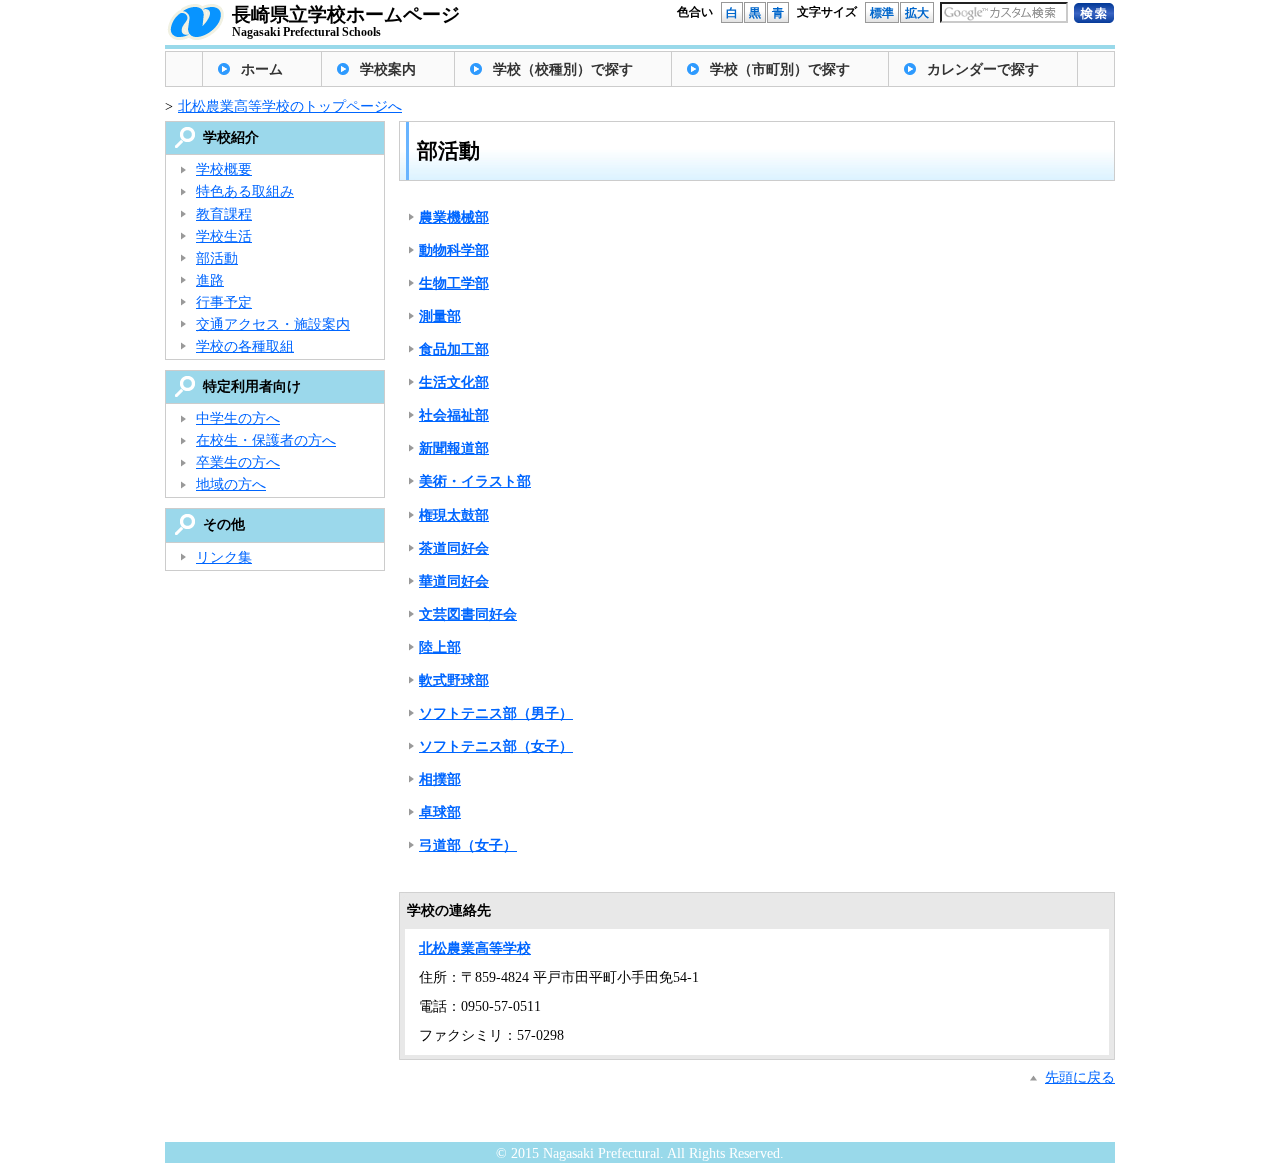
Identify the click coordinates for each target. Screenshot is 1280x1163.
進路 (210, 280)
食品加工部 (454, 349)
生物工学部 (454, 283)
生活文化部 (454, 382)
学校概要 (224, 169)
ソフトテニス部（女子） (496, 746)
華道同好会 (454, 581)
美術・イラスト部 (475, 481)
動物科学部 (454, 250)
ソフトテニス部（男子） (496, 713)
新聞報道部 (454, 448)
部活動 (217, 258)
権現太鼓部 (454, 515)
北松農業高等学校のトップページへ (290, 106)
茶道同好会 (454, 548)
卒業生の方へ (238, 462)
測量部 (440, 316)
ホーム (262, 69)
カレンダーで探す (983, 69)
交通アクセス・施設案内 (273, 324)
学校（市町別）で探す (780, 69)
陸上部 (440, 647)
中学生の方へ (238, 418)
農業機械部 (454, 217)
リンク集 (224, 557)
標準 (882, 13)
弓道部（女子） (468, 845)
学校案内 (388, 69)
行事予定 (224, 302)
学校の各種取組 (245, 346)
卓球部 (440, 812)
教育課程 (224, 214)
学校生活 (224, 236)
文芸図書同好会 (468, 614)
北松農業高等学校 (475, 948)
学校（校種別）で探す (563, 69)
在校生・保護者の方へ (266, 440)
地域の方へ (231, 484)
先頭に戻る (1080, 1077)
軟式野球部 (454, 680)
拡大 (917, 13)
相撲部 (440, 779)
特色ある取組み (245, 191)
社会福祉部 (454, 415)
